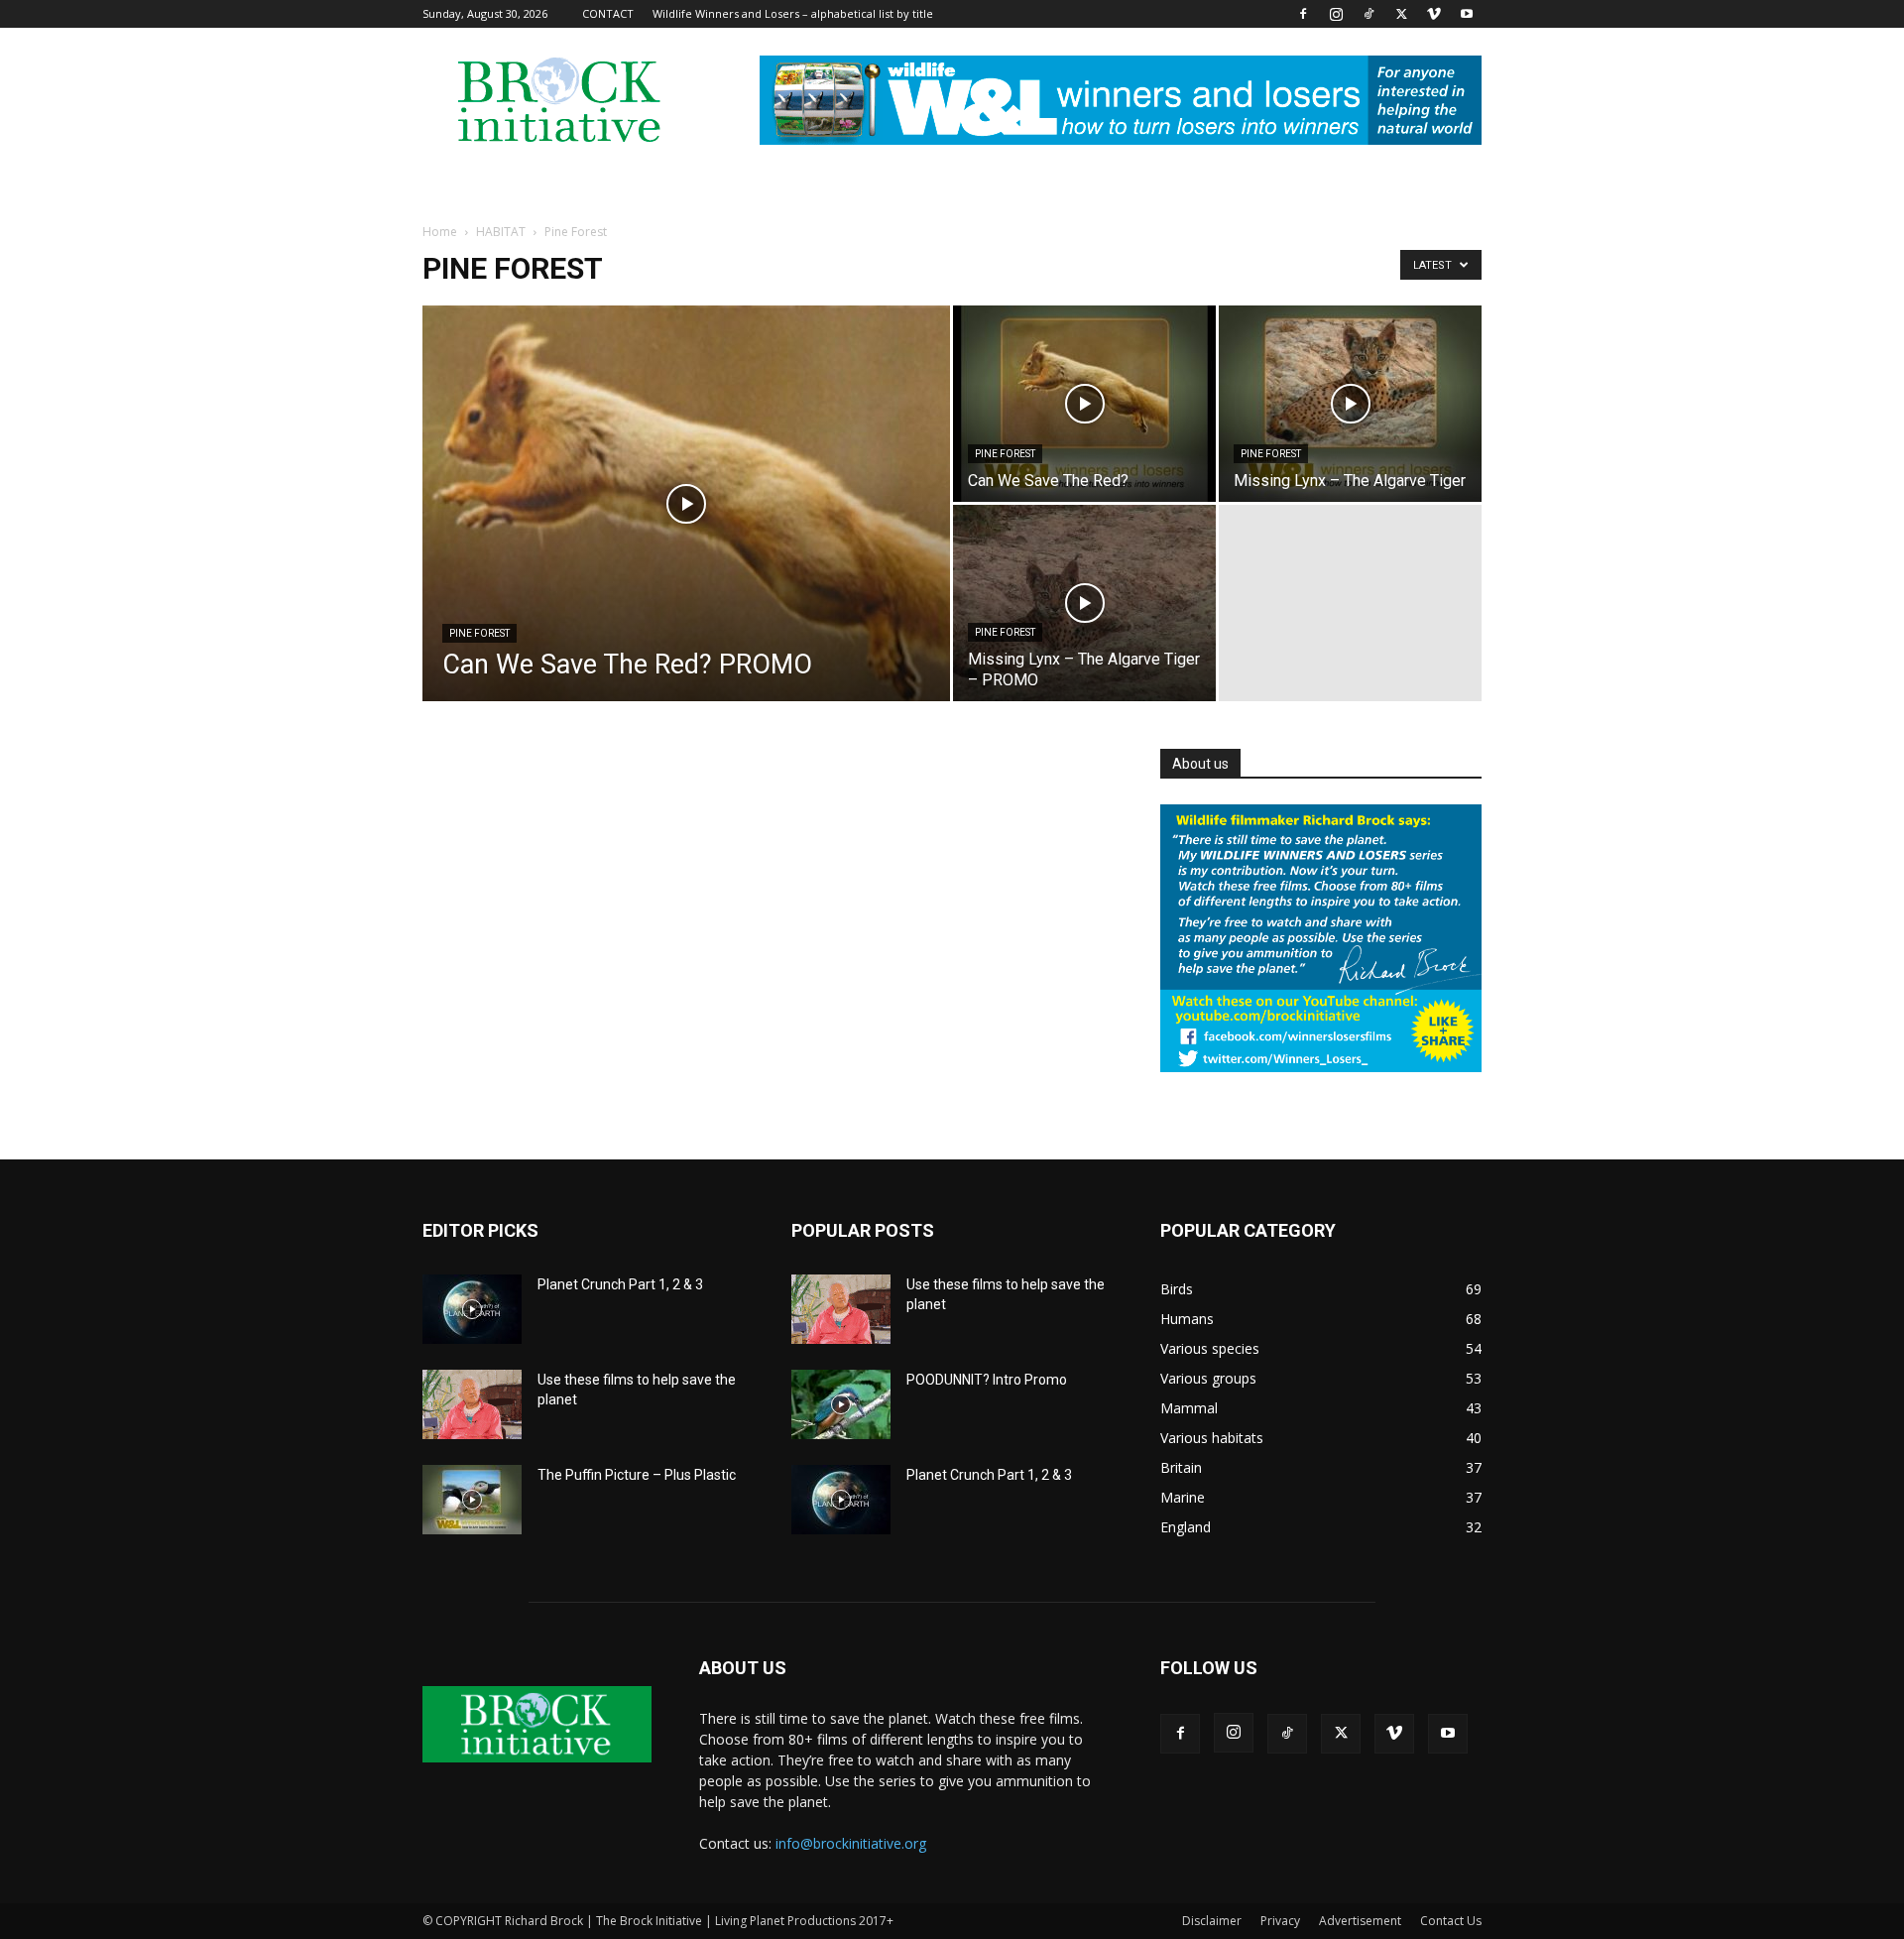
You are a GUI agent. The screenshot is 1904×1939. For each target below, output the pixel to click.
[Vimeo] (1434, 14)
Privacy (1280, 1921)
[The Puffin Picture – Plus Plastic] (472, 1500)
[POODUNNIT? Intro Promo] (841, 1404)
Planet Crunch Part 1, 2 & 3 (620, 1284)
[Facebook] (1303, 14)
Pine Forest (479, 633)
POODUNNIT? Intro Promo (987, 1380)
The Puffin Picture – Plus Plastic (637, 1475)
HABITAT (501, 232)
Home (440, 232)
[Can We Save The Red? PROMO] (686, 535)
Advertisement (1360, 1921)
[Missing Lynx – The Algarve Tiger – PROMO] (1084, 603)
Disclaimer (1212, 1921)
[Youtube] (1467, 14)
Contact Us (1451, 1921)
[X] (1401, 14)
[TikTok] (1368, 14)
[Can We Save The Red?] (1084, 404)
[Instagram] (1336, 14)
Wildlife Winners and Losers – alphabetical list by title (793, 13)
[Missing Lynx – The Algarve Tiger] (1350, 404)
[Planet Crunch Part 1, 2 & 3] (472, 1309)
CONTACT (608, 13)
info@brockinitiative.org (851, 1843)
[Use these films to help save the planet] (472, 1404)
